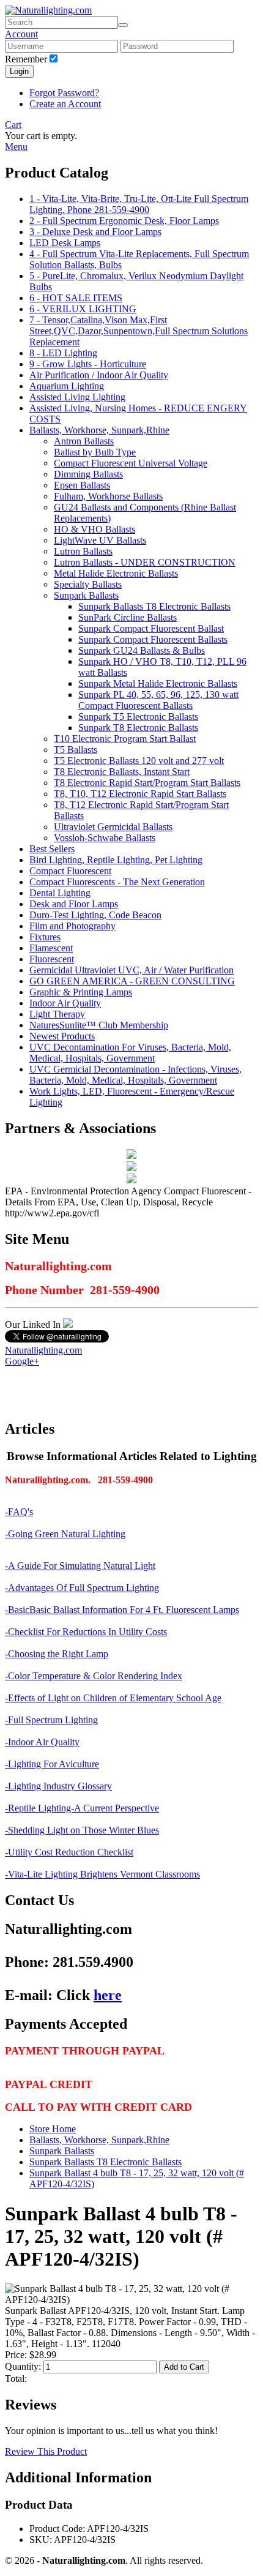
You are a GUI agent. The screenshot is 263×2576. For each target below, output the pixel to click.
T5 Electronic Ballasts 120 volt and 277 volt (139, 761)
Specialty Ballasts (88, 584)
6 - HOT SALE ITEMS (76, 298)
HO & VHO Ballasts (94, 529)
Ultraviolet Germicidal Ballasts (113, 827)
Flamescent (51, 948)
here (108, 1995)
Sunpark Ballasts (86, 595)
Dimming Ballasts (88, 474)
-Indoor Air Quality (42, 1742)
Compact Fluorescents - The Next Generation (117, 882)
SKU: (41, 2540)
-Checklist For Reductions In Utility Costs (86, 1632)
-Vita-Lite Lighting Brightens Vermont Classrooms (102, 1874)
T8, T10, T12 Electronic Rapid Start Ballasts (140, 794)
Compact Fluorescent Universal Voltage (131, 463)
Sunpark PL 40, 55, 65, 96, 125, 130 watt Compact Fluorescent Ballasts (158, 700)
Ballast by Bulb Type (95, 452)
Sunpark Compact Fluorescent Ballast (151, 628)
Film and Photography (72, 926)
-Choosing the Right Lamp (57, 1654)
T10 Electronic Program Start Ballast (125, 739)
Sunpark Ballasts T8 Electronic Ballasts (154, 606)
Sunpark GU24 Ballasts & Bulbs (142, 650)
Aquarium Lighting (67, 386)
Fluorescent (52, 959)
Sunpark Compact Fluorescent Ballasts (153, 639)
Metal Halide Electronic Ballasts (116, 573)
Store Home (53, 2129)
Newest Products (62, 1036)
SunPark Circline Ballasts (128, 617)
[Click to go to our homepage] (48, 10)
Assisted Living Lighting (77, 397)
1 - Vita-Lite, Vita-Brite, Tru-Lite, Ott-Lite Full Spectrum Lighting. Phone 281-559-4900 (139, 204)
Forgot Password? (64, 93)
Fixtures (45, 937)
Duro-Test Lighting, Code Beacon (95, 915)
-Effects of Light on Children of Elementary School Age (113, 1698)
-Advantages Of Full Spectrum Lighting (82, 1588)
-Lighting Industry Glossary (58, 1786)
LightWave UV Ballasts (100, 540)
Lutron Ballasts (83, 551)
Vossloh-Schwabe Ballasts (105, 838)
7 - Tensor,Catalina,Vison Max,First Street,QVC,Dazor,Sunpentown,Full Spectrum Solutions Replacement (139, 331)
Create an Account (65, 104)
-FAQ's (19, 1512)
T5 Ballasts (76, 750)
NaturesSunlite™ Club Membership (99, 1025)
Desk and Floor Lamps (74, 904)
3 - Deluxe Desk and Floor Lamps (95, 232)
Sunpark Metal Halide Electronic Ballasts (158, 683)
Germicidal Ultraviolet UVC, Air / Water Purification (131, 970)
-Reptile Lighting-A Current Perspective (82, 1808)
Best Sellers (52, 849)
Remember (26, 59)
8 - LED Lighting (63, 353)
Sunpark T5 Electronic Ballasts (138, 717)
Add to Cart (184, 2367)
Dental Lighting (60, 893)
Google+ (22, 1361)
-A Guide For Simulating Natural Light (80, 1566)
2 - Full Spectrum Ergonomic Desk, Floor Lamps (124, 221)
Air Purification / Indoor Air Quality (99, 375)
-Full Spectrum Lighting (51, 1720)
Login (19, 71)
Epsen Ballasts (82, 485)
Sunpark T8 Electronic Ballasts (138, 728)
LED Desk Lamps (65, 243)
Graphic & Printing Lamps (81, 992)
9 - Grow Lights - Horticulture (88, 364)
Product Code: (57, 2529)
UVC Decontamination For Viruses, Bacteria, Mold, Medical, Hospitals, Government (130, 1053)
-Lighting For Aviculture (52, 1764)
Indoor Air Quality (65, 1003)
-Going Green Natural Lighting (65, 1534)
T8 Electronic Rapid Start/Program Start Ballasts (147, 783)
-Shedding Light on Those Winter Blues (82, 1830)
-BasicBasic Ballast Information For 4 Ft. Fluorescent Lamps (122, 1610)
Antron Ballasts (84, 441)
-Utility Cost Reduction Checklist (69, 1852)
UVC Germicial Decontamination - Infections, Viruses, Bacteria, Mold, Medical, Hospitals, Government (135, 1075)
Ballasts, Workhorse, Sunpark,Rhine (99, 430)
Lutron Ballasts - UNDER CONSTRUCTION (145, 562)
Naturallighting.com (43, 1350)
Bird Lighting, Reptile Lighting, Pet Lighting (116, 860)
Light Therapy (57, 1014)
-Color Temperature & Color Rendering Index (94, 1676)
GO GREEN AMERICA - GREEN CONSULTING (132, 981)
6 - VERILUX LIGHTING (83, 309)
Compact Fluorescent (70, 871)
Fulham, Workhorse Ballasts (108, 496)
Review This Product (46, 2451)
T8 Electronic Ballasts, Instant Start (122, 772)
